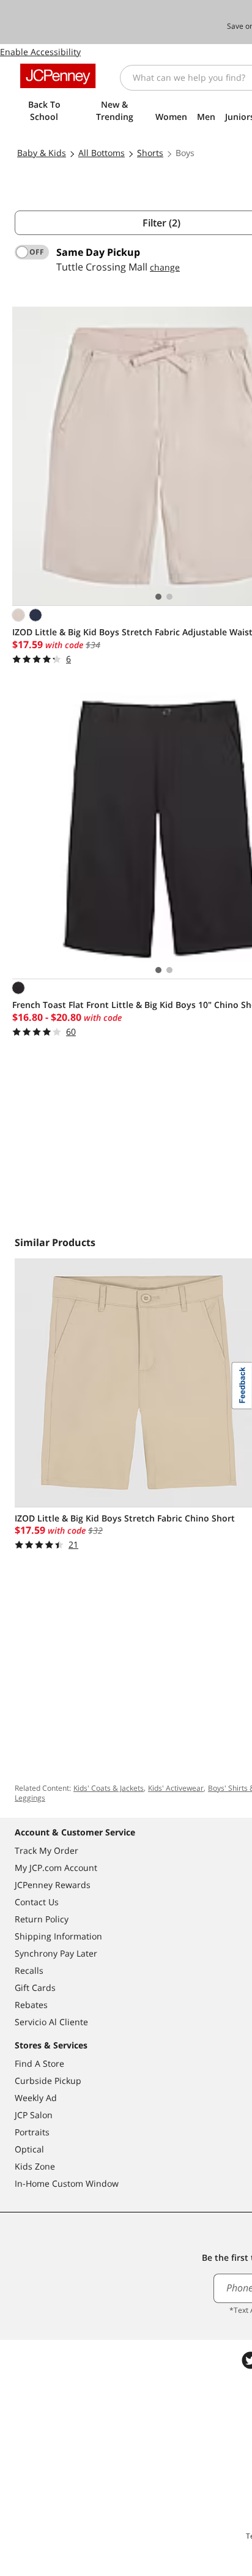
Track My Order (46, 1850)
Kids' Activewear (176, 1788)
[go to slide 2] (169, 597)
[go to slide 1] (158, 597)
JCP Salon (34, 2115)
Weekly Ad (36, 2098)
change (165, 267)
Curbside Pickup (48, 2081)
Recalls (29, 1970)
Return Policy (42, 1919)
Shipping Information (58, 1936)
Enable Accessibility (40, 52)
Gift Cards (35, 1988)
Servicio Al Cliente (51, 2022)
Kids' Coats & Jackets (109, 1788)
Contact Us (37, 1902)
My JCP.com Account (56, 1868)
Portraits (32, 2132)
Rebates (31, 2005)
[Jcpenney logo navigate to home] (58, 76)
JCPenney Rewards (53, 1885)
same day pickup (98, 252)
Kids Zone (35, 2166)
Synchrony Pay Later (56, 1953)
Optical (29, 2149)
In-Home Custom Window (67, 2183)
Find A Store (39, 2063)
